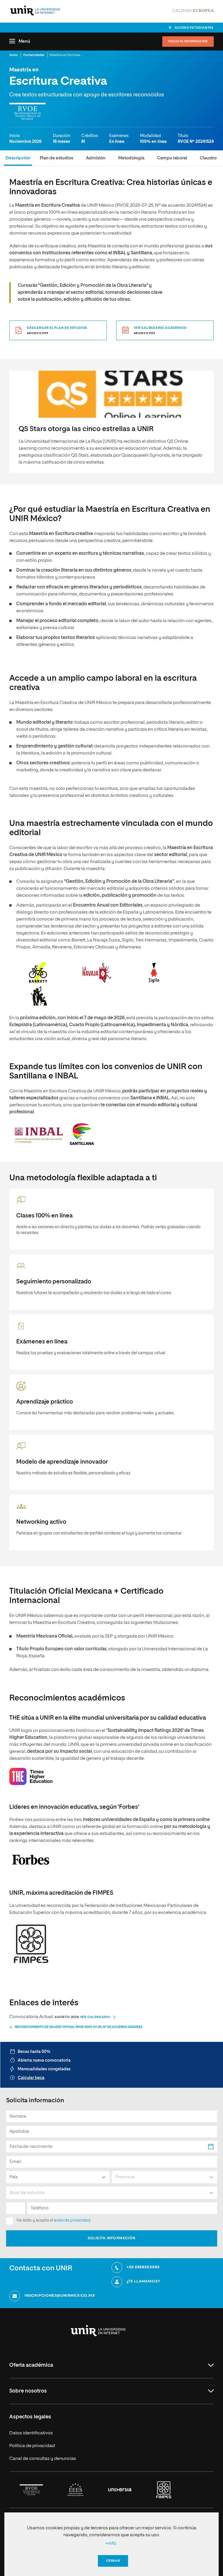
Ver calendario (95, 2017)
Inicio (14, 55)
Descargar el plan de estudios (57, 330)
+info (111, 2543)
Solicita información (188, 42)
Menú (24, 41)
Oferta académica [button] (31, 2365)
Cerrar (113, 2561)
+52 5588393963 (143, 2267)
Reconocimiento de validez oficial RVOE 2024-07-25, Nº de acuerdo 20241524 (79, 2027)
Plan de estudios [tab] (56, 158)
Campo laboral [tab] (172, 158)
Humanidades (34, 55)
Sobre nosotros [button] (28, 2391)
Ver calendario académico (160, 330)
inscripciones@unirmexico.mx (60, 2296)
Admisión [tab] (96, 158)
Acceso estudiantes (194, 28)
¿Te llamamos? (143, 2282)
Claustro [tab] (208, 158)
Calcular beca (31, 2078)
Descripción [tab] (18, 158)
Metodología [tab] (131, 158)
